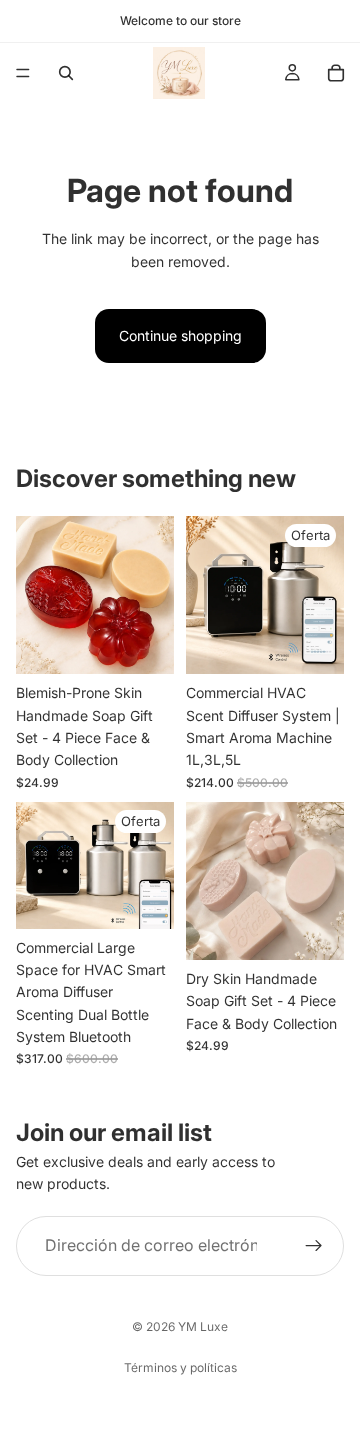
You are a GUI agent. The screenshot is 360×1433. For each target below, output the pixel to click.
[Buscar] (66, 73)
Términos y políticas (180, 1367)
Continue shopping (180, 335)
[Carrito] (336, 73)
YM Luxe (203, 1326)
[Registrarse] (314, 1246)
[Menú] (23, 73)
